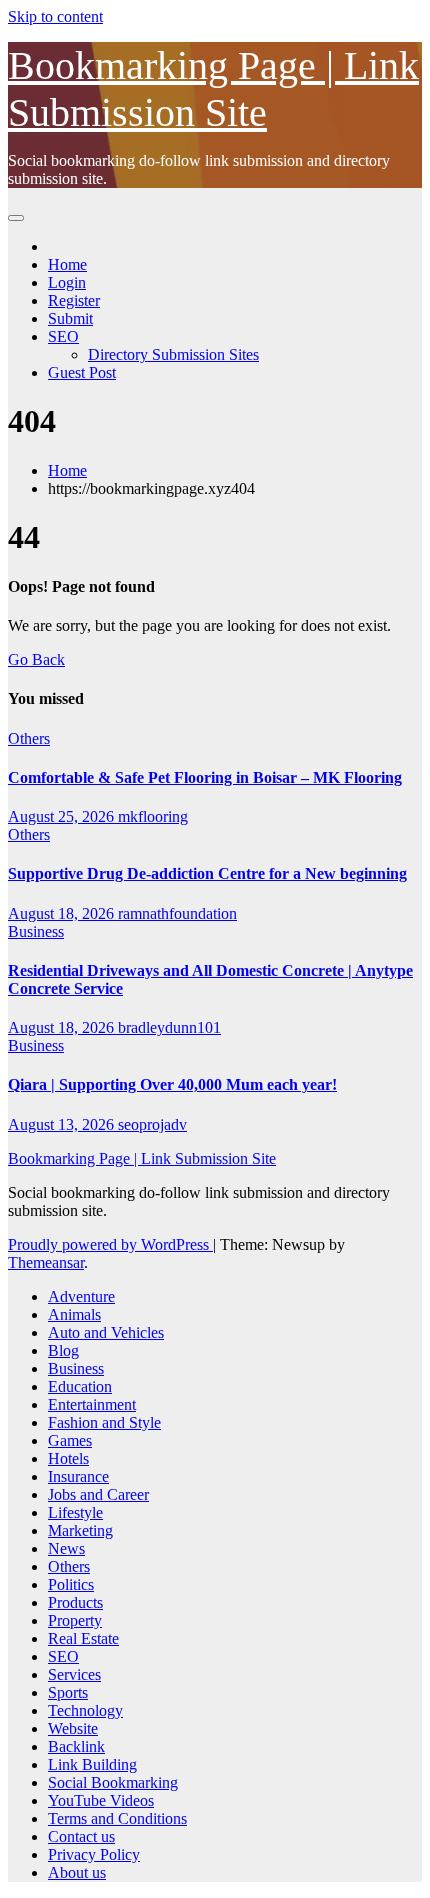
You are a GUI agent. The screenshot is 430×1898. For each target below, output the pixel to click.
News (66, 1548)
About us (77, 1872)
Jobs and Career (98, 1494)
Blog (63, 1350)
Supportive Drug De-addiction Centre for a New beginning (207, 873)
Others (29, 738)
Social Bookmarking (113, 1782)
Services (74, 1674)
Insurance (78, 1476)
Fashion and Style (104, 1422)
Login (67, 282)
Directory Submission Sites (173, 354)
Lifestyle (75, 1512)
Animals (74, 1314)
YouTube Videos (101, 1800)
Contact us (81, 1836)
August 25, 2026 (63, 816)
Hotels (68, 1458)
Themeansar (46, 1262)
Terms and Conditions (117, 1818)
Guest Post (82, 372)
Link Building (92, 1764)
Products (75, 1602)
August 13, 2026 (63, 1124)
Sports (68, 1692)
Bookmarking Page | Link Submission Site (142, 1158)
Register (74, 300)
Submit (70, 318)
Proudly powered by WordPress (110, 1244)
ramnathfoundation (177, 913)
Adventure (81, 1296)
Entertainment (92, 1404)
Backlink (76, 1746)
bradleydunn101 (169, 1027)
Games (70, 1440)
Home (67, 264)
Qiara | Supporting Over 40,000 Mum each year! (172, 1084)
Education (80, 1386)
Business (36, 931)
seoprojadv (152, 1124)
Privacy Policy (94, 1854)
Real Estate (83, 1638)
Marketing (80, 1530)
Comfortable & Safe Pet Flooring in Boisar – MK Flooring (205, 777)
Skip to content (55, 16)
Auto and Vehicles (106, 1332)
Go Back (36, 659)
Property (75, 1620)
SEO (63, 336)
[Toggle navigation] (16, 218)
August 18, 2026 (63, 913)
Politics (71, 1584)
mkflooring (153, 816)
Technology (85, 1710)
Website (73, 1728)
